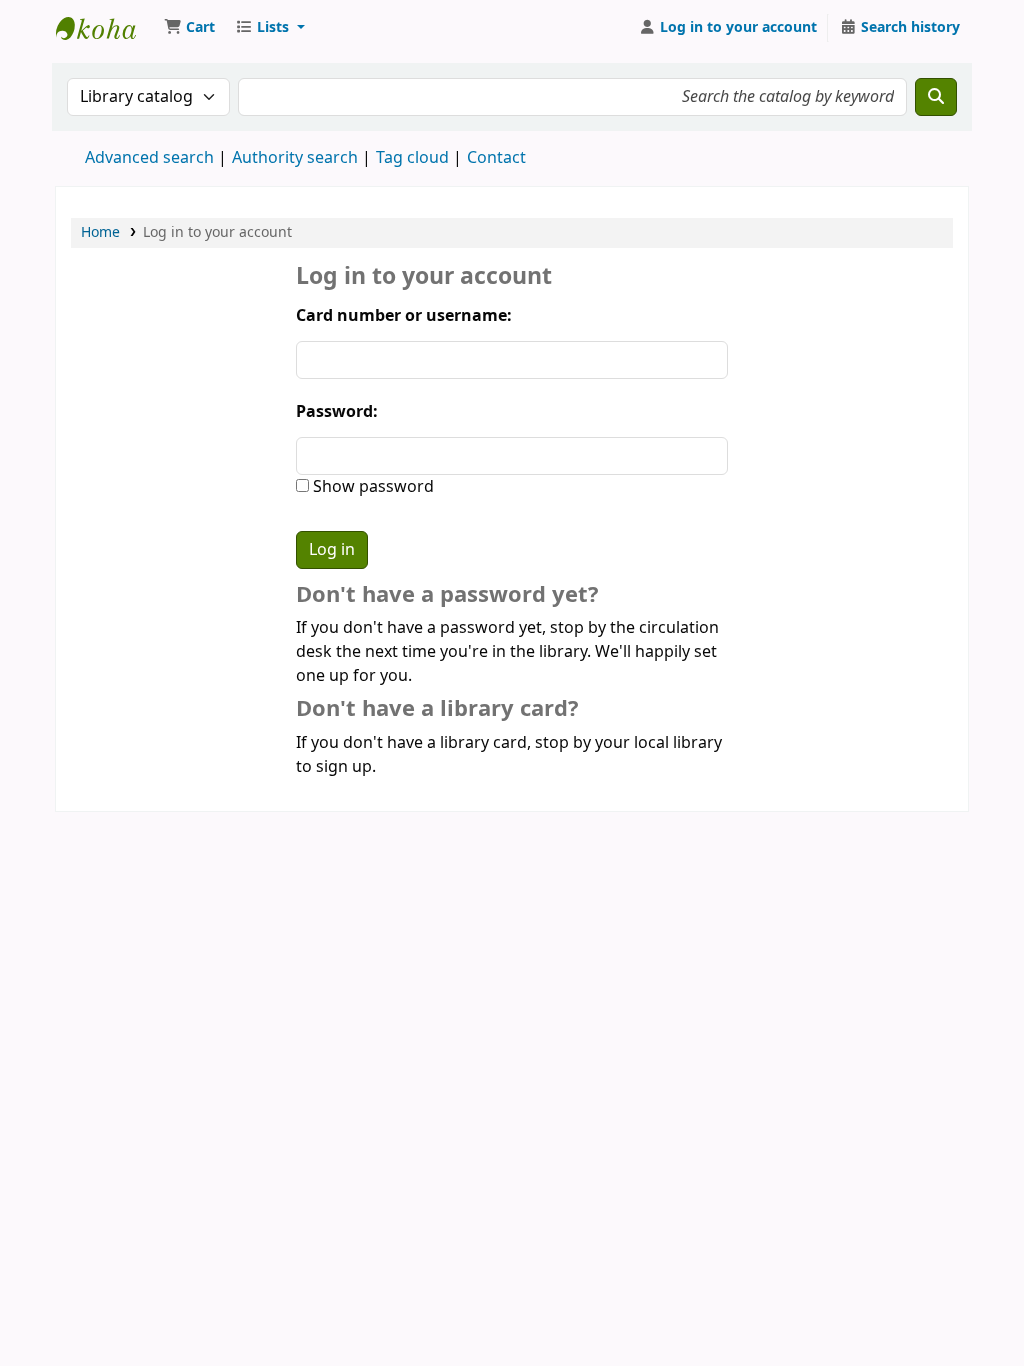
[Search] (936, 97)
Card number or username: (404, 316)
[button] (189, 28)
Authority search (295, 158)
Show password (371, 487)
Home (100, 232)
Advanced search (149, 158)
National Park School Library (106, 28)
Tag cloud (412, 158)
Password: (337, 412)
